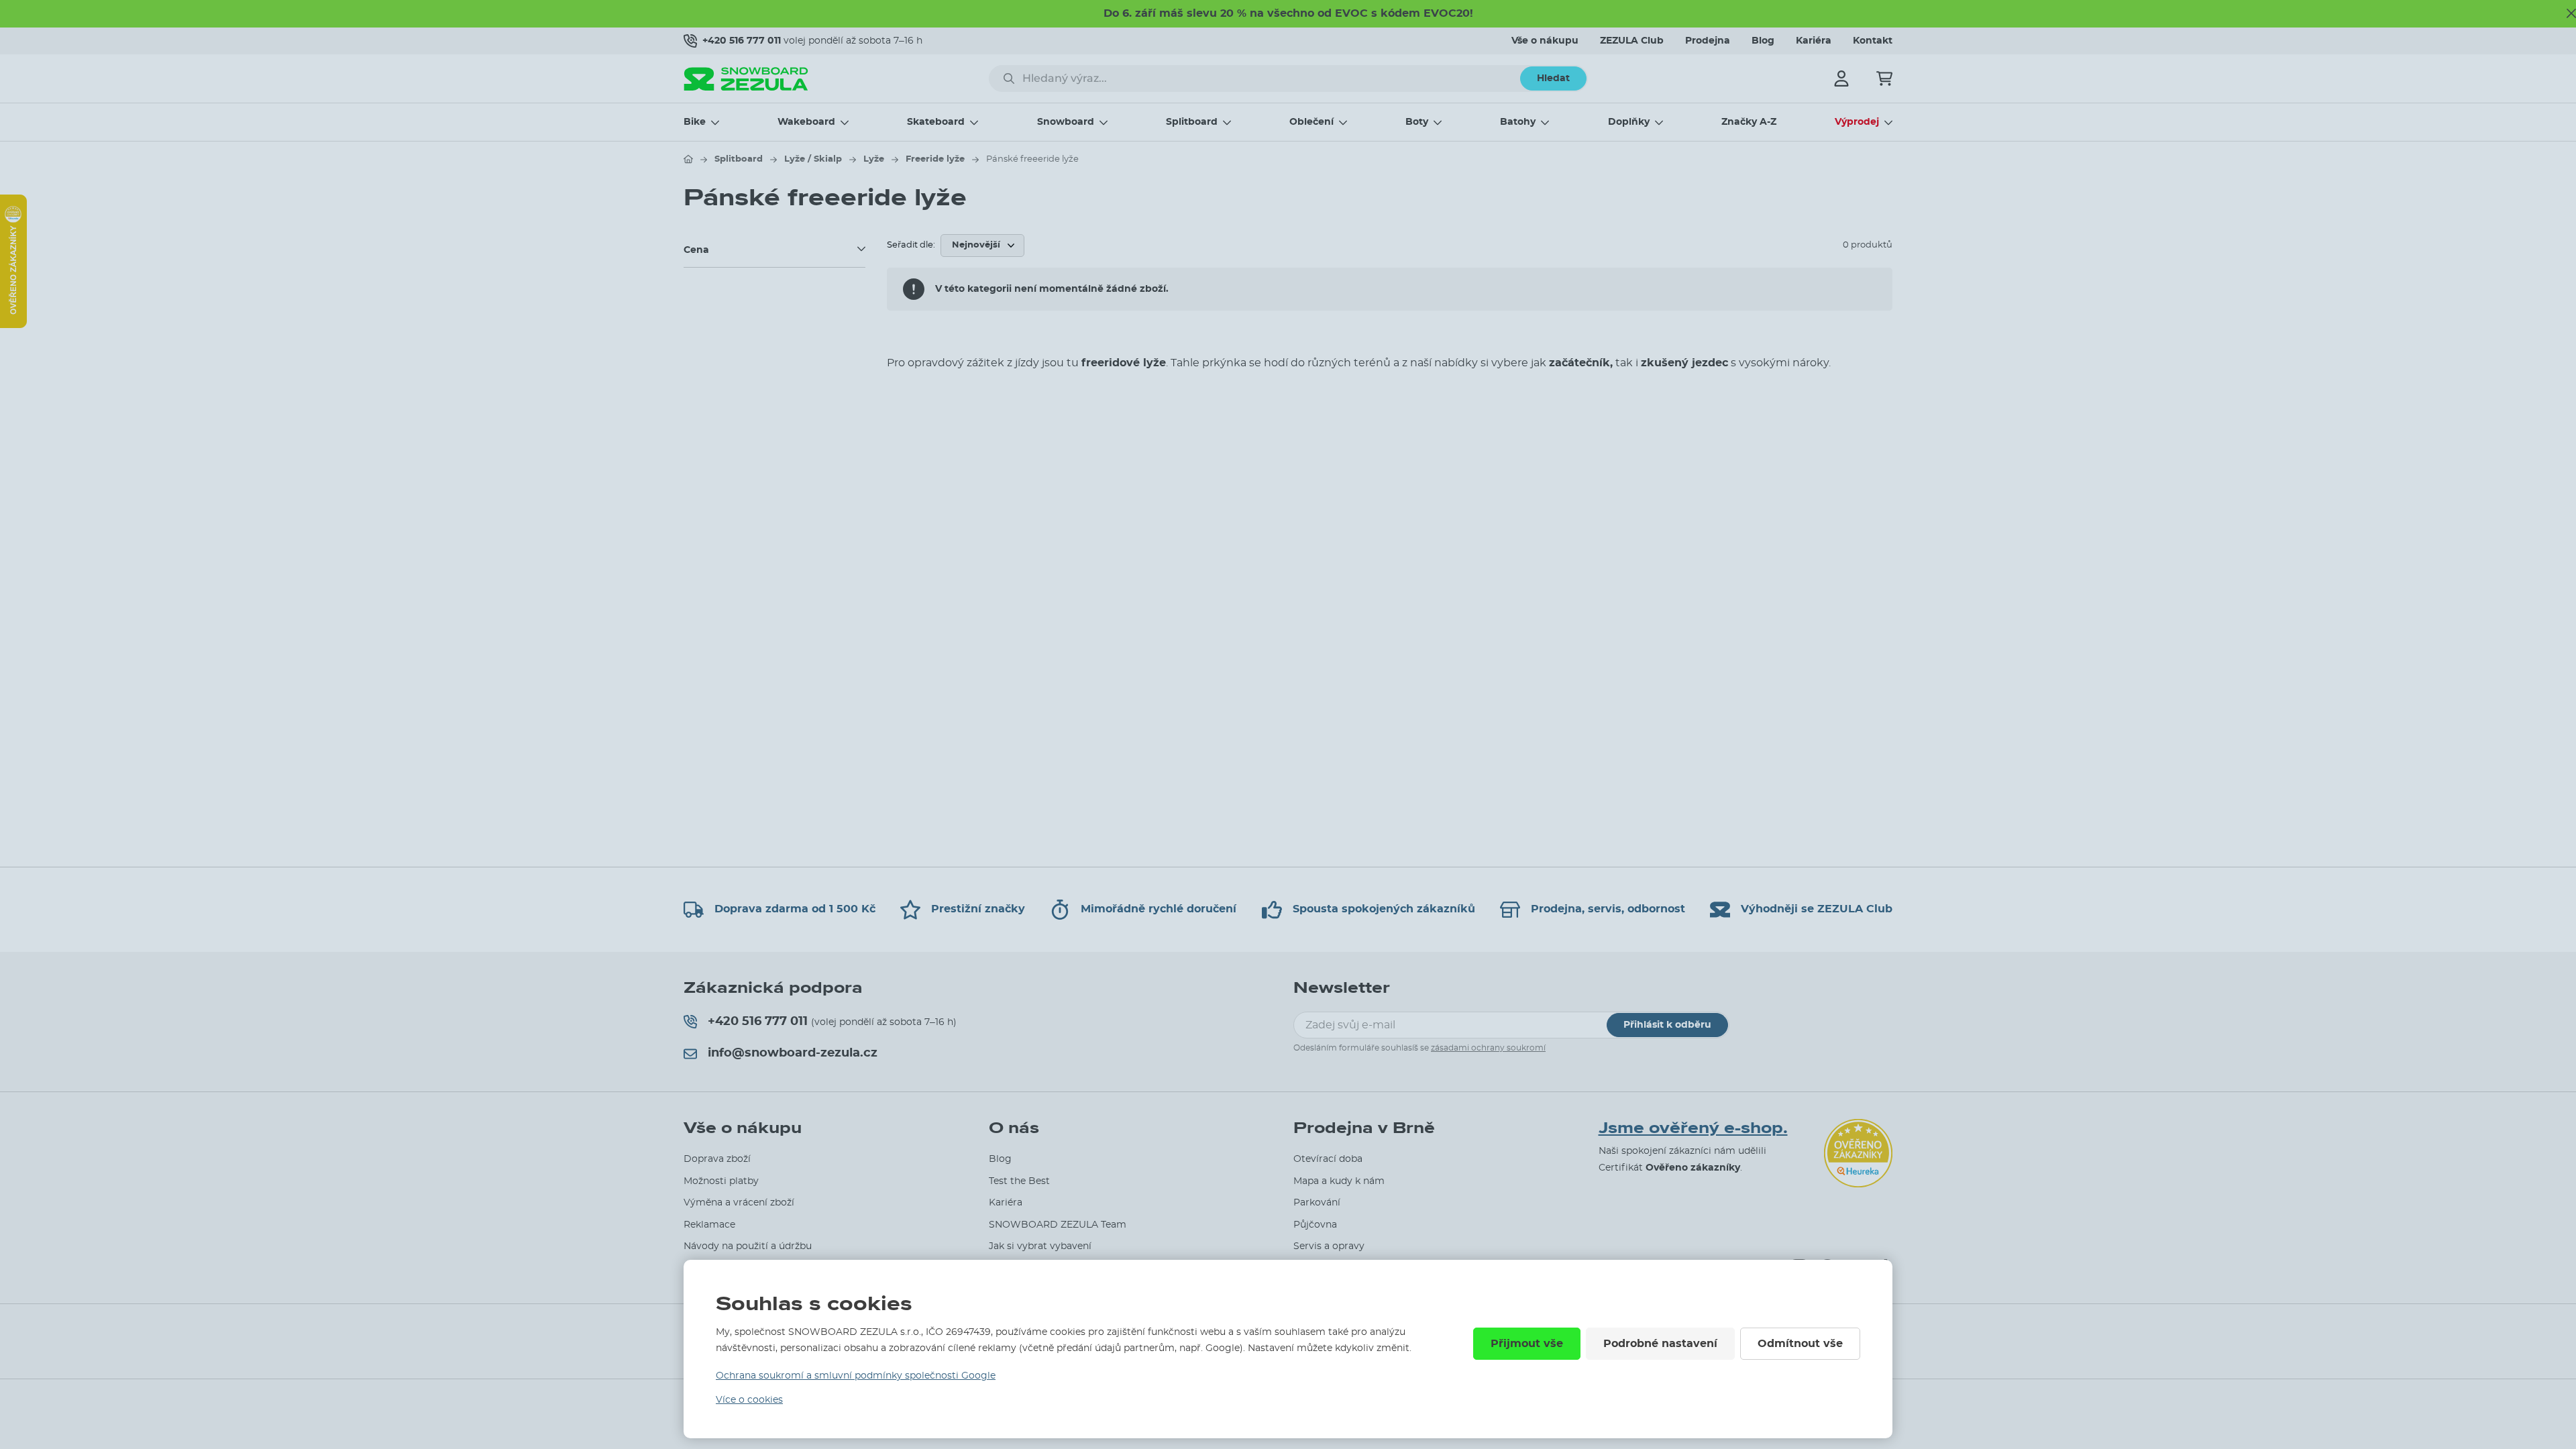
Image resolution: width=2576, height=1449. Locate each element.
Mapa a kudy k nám (1339, 1181)
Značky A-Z (1749, 122)
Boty (1417, 122)
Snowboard (1066, 122)
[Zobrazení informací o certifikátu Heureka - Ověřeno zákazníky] (13, 325)
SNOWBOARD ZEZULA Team (1058, 1225)
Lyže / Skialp (813, 159)
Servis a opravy (1329, 1246)
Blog (1763, 41)
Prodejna (1708, 41)
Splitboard (1192, 122)
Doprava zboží (717, 1159)
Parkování (1317, 1203)
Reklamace (709, 1225)
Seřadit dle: (911, 245)
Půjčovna (1315, 1225)
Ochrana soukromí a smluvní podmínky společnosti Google (856, 1376)
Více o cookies (749, 1400)
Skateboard (936, 122)
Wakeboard (806, 122)
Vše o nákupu (1545, 41)
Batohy (1518, 122)
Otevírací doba (1328, 1159)
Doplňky (1629, 122)
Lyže (874, 159)
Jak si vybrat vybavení (1040, 1246)
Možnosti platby (721, 1181)
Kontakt (1873, 41)
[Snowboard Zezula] (746, 79)
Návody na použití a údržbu (748, 1246)
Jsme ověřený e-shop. (1693, 1128)
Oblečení (1311, 122)
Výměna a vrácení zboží (739, 1203)
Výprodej (1857, 122)
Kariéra (1814, 41)
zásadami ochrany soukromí (1488, 1048)
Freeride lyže (935, 159)
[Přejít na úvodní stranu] (688, 159)
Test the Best (1019, 1181)
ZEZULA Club (1632, 41)
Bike (695, 122)
